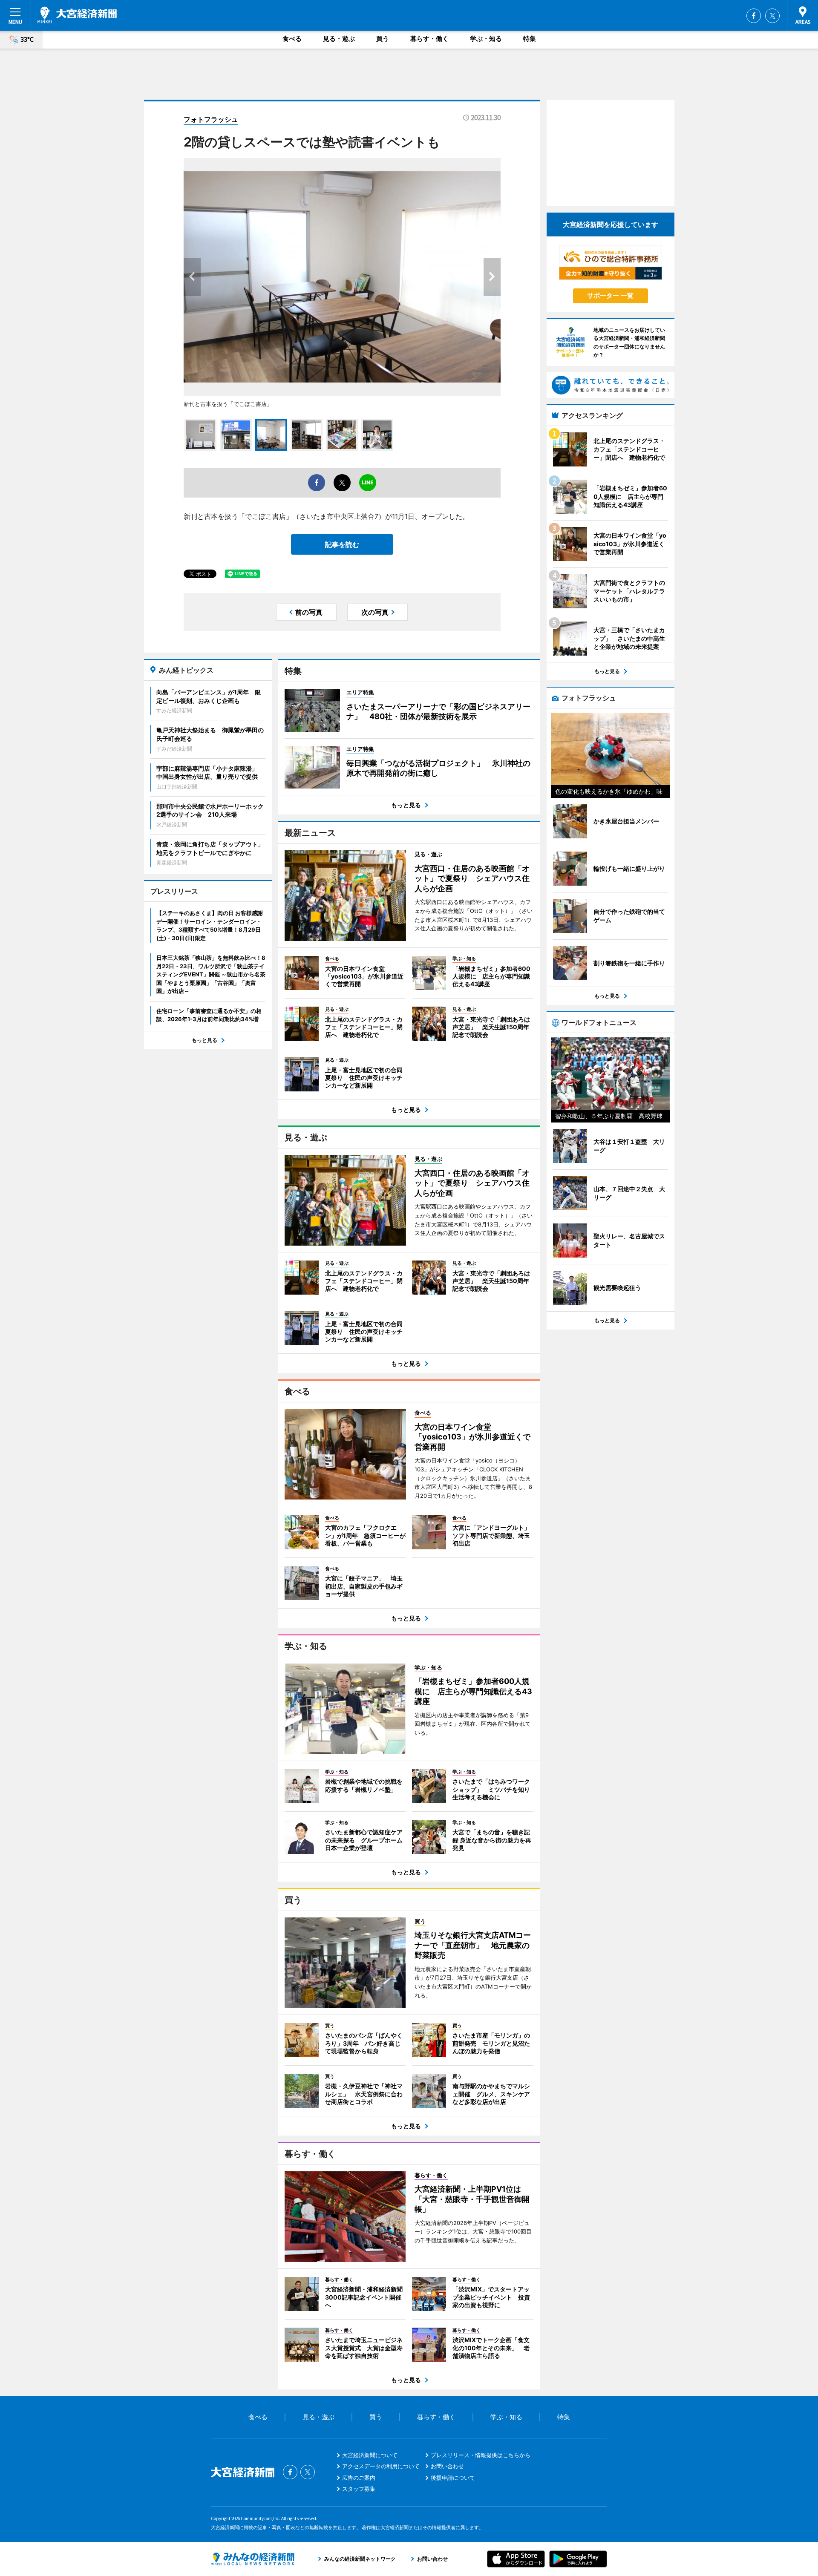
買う (383, 39)
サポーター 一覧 (610, 295)
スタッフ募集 (359, 2489)
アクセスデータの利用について (381, 2466)
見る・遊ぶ (339, 39)
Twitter (772, 16)
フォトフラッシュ (211, 119)
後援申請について (453, 2478)
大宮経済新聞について (370, 2455)
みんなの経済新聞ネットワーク (253, 2559)
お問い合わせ (447, 2466)
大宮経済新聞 (77, 15)
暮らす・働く (429, 39)
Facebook (754, 16)
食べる (292, 39)
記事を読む (342, 544)
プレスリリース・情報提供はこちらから (481, 2455)
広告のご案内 (359, 2478)
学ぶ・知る (486, 39)
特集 (530, 39)
